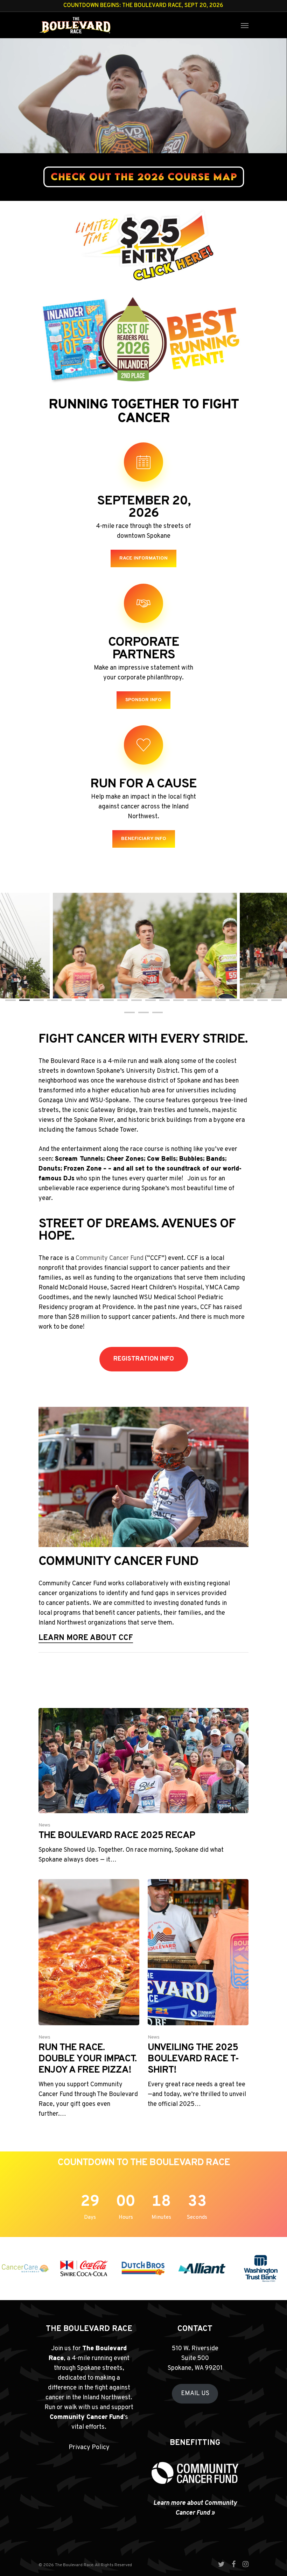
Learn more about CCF (86, 1638)
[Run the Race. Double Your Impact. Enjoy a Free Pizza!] (89, 1999)
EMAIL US (195, 2394)
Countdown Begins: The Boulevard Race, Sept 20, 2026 (143, 6)
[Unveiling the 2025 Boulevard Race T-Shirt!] (198, 1994)
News (44, 1825)
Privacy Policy (89, 2448)
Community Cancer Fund (110, 1258)
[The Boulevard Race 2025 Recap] (143, 1787)
